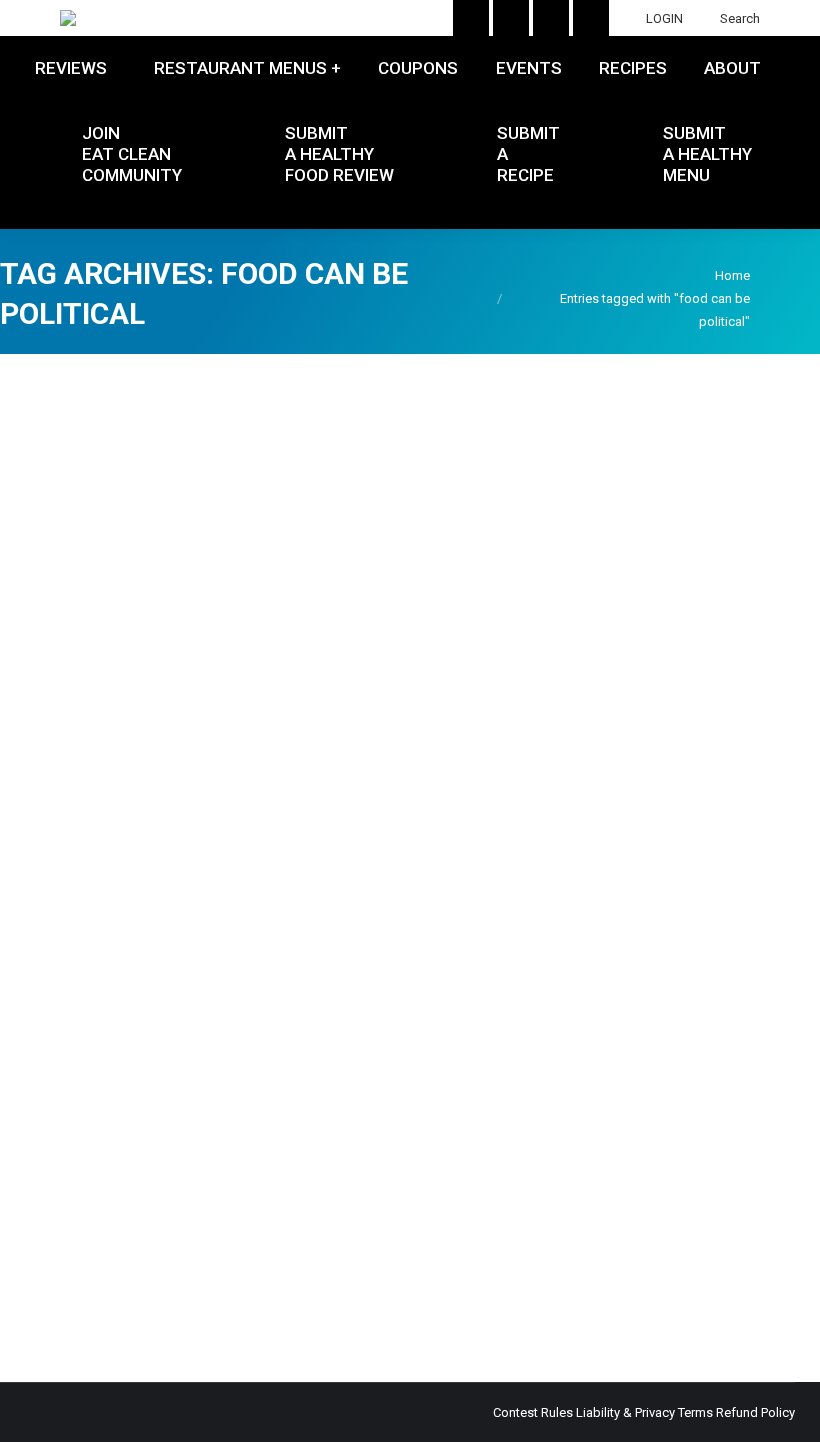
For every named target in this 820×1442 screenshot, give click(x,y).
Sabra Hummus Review (130, 1173)
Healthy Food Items (241, 1209)
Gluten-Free (146, 1209)
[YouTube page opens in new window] (511, 18)
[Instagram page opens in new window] (471, 18)
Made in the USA (503, 1209)
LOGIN (664, 18)
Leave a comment (76, 1232)
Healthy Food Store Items (376, 1209)
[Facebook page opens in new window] (591, 18)
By (594, 1209)
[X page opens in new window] (551, 18)
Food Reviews (66, 1209)
